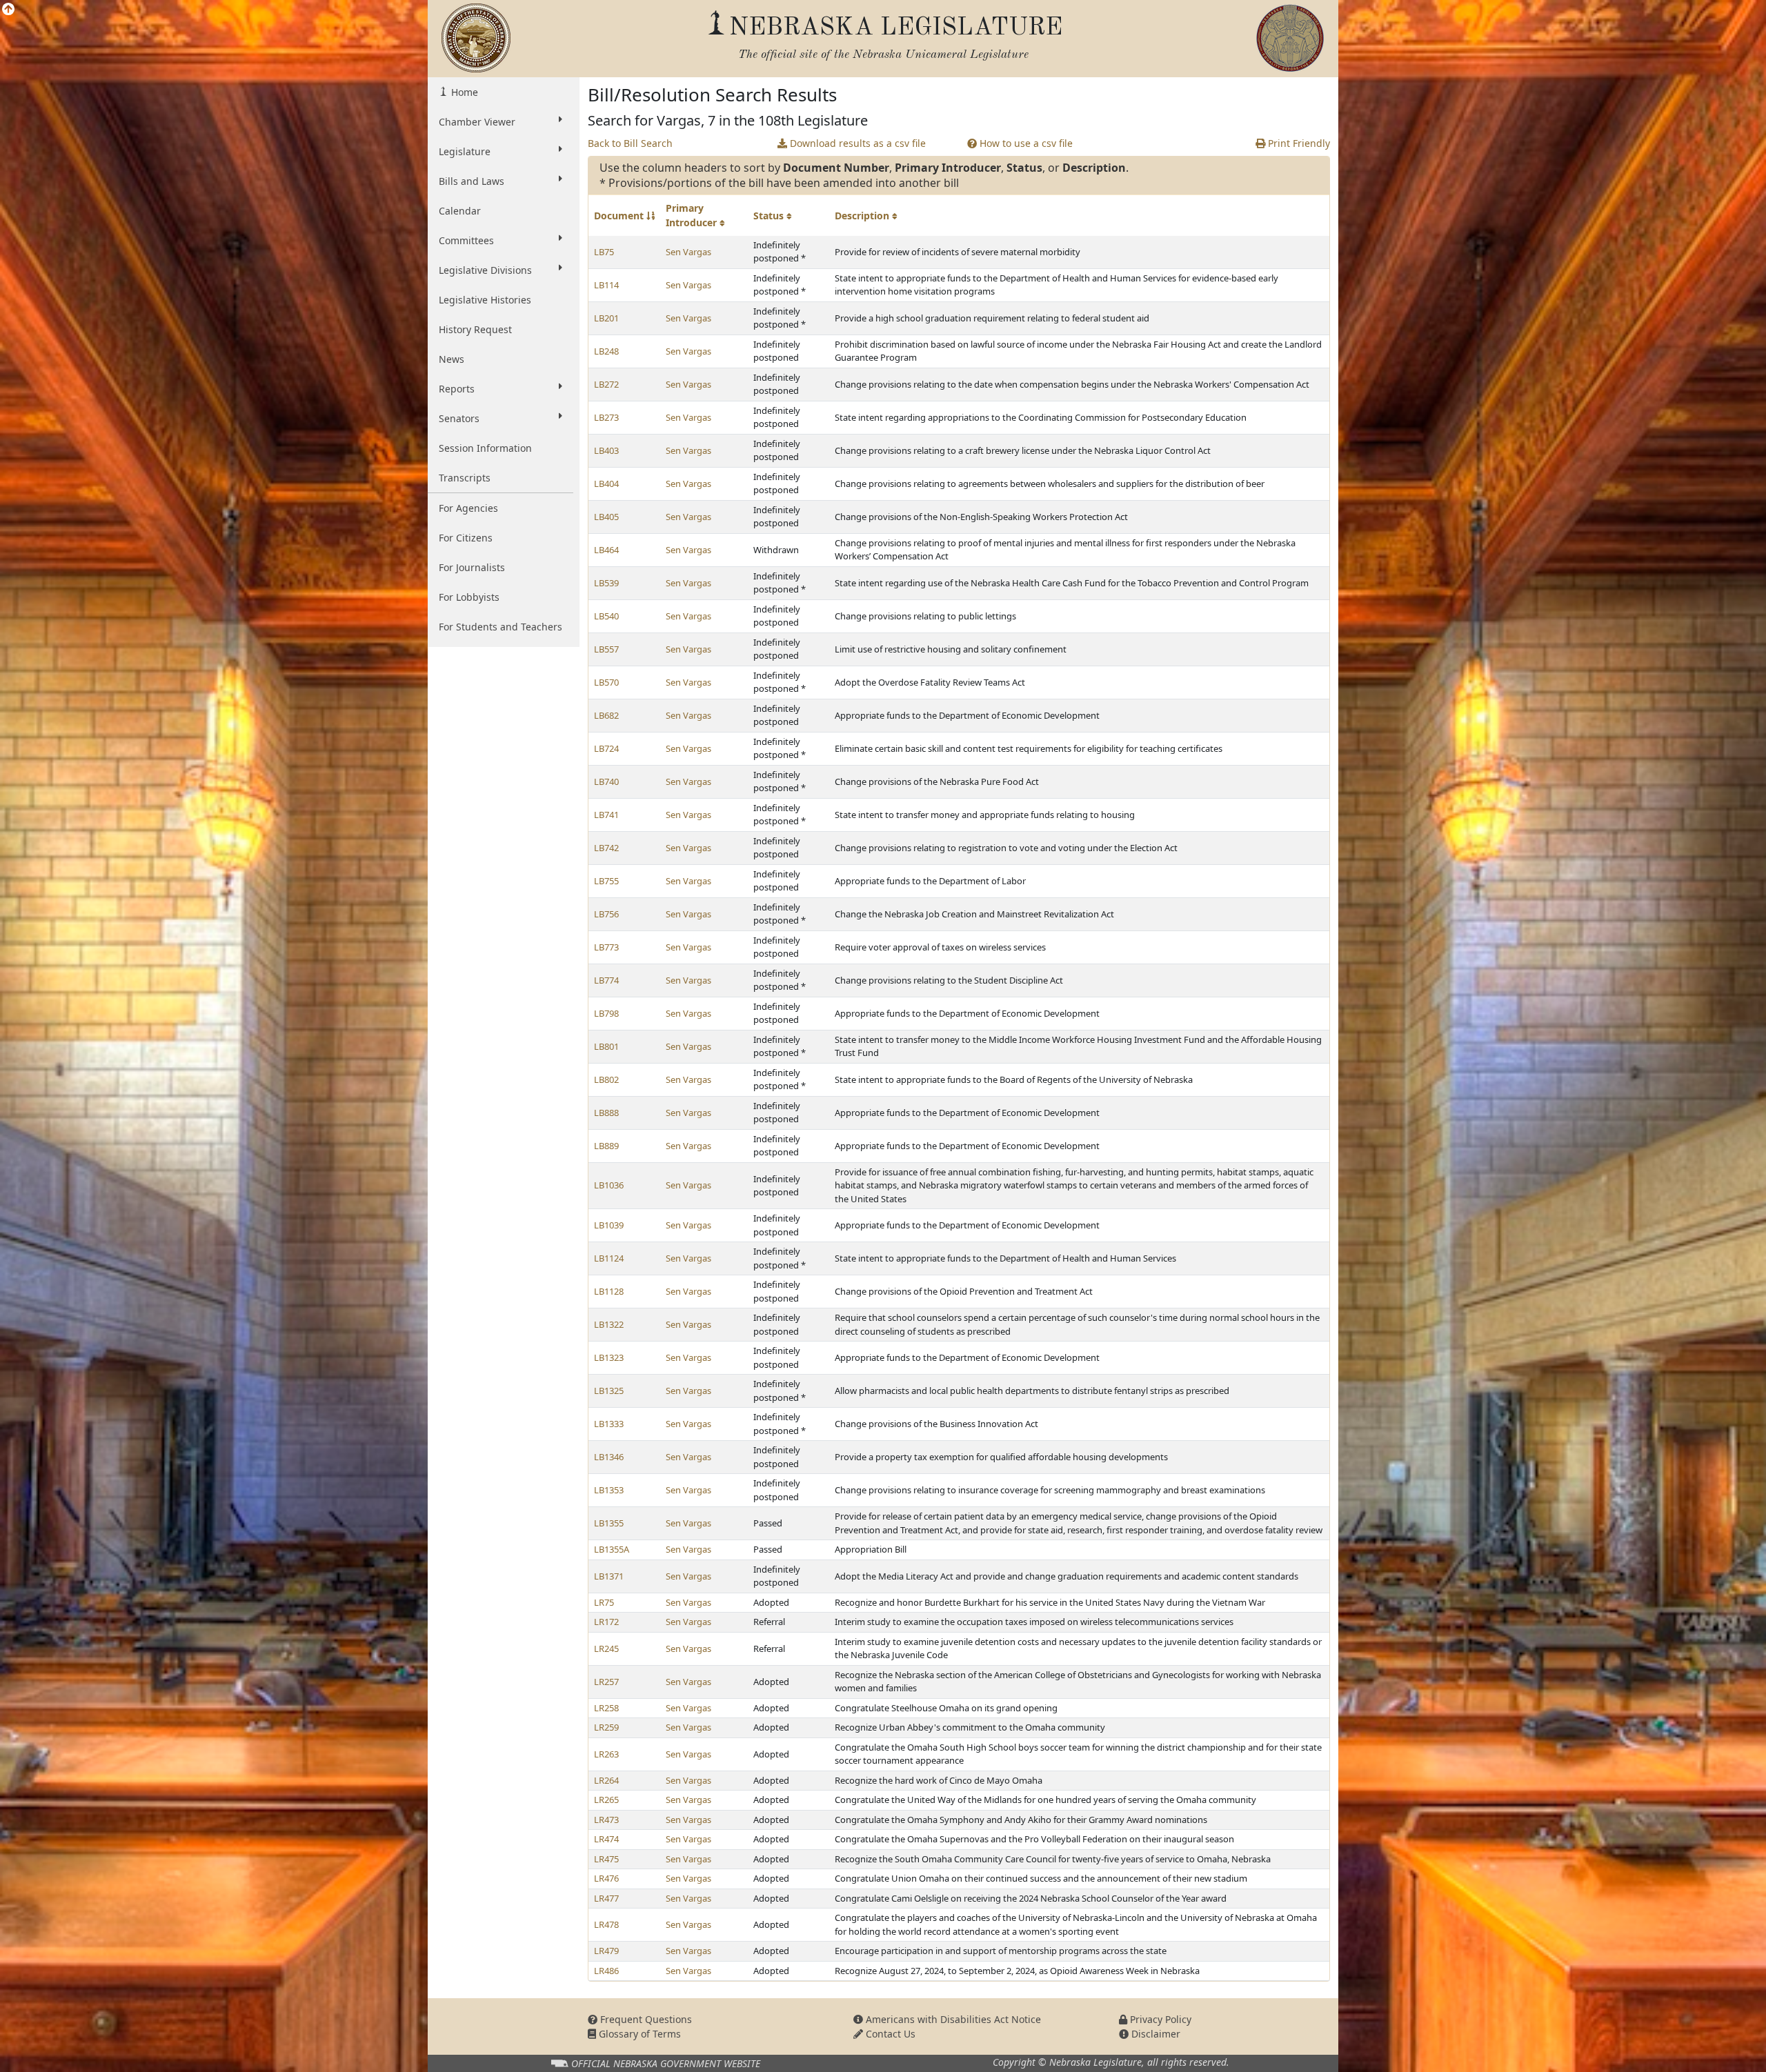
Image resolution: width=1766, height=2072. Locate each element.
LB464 (606, 550)
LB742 (606, 848)
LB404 (606, 484)
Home (463, 92)
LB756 (606, 914)
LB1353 (609, 1490)
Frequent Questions (645, 2019)
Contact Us (889, 2034)
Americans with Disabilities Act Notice (952, 2019)
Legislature (465, 151)
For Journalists (472, 567)
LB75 (604, 252)
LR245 (606, 1648)
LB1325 (609, 1391)
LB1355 (609, 1523)
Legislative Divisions (485, 270)
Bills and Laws (472, 181)
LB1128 (609, 1291)
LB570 (606, 682)
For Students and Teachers (500, 627)
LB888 (606, 1113)
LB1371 (609, 1576)
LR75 (604, 1602)
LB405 (606, 517)
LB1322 (609, 1324)
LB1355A (612, 1549)
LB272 (606, 384)
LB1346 (609, 1457)
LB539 (606, 583)
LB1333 (609, 1424)
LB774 (606, 980)
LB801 (606, 1046)
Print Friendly (1298, 143)
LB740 (606, 781)
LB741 (606, 815)
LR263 (606, 1754)
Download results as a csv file (856, 143)
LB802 (606, 1079)
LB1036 (609, 1185)
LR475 (606, 1859)
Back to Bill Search (630, 143)
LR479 (606, 1951)
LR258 (606, 1708)
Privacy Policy (1159, 2019)
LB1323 (609, 1357)
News (452, 359)
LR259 (606, 1727)
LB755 (606, 881)
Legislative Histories (485, 300)
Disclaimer (1154, 2034)
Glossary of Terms (638, 2034)
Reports (457, 389)
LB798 (606, 1013)
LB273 (606, 417)
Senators (459, 418)
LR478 (606, 1924)
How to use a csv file (1025, 143)
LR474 (606, 1839)
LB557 (606, 649)
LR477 (606, 1898)
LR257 (606, 1682)
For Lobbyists (469, 597)
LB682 (606, 715)
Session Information (485, 448)
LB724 (606, 748)
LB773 (606, 947)
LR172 (606, 1622)
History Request (475, 329)
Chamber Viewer (477, 122)
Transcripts (465, 478)
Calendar (460, 211)
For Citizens (466, 538)
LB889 (606, 1146)
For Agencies (468, 508)
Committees (466, 240)
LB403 (606, 450)
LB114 (606, 285)
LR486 (606, 1971)
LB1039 (609, 1225)
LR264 (606, 1780)
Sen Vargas (688, 252)
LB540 (606, 616)
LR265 (606, 1800)
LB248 (606, 351)
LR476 (606, 1878)
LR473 (606, 1820)
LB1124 (609, 1258)
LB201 (606, 318)
